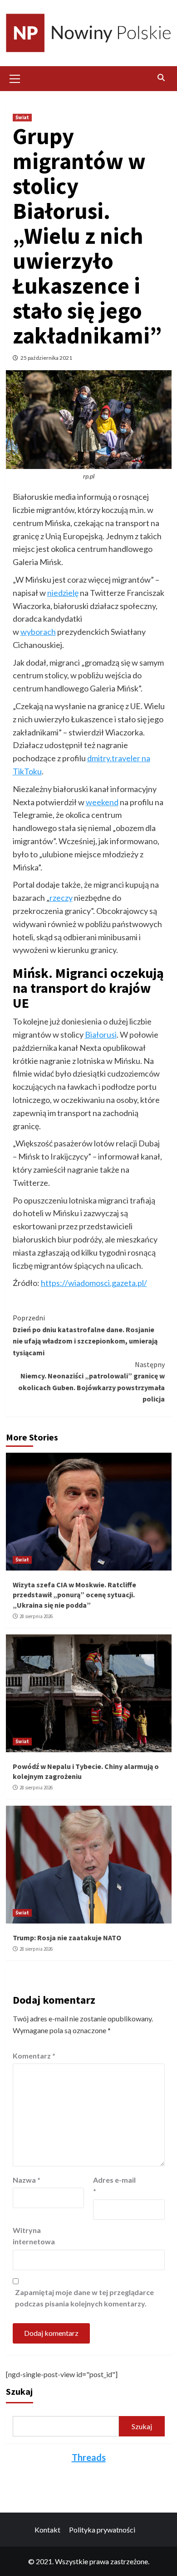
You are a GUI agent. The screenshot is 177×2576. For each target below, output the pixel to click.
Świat (22, 117)
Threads (89, 2457)
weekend (102, 802)
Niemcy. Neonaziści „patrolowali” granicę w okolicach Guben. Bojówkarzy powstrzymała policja (91, 1382)
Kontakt (47, 2530)
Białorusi (101, 1034)
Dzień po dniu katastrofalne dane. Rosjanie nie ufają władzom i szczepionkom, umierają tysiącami (85, 1335)
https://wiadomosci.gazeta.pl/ (94, 1283)
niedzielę (63, 593)
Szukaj (19, 2391)
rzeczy (61, 898)
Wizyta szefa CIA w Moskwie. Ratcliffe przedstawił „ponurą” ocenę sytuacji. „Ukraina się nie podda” (74, 1595)
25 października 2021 (46, 358)
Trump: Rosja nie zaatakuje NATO (67, 1938)
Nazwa (27, 2180)
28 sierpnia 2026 (36, 1616)
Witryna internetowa (34, 2236)
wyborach (38, 632)
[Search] (161, 77)
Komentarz (34, 2056)
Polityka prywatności (102, 2530)
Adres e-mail (114, 2186)
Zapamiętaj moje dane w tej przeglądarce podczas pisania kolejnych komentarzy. (84, 2298)
